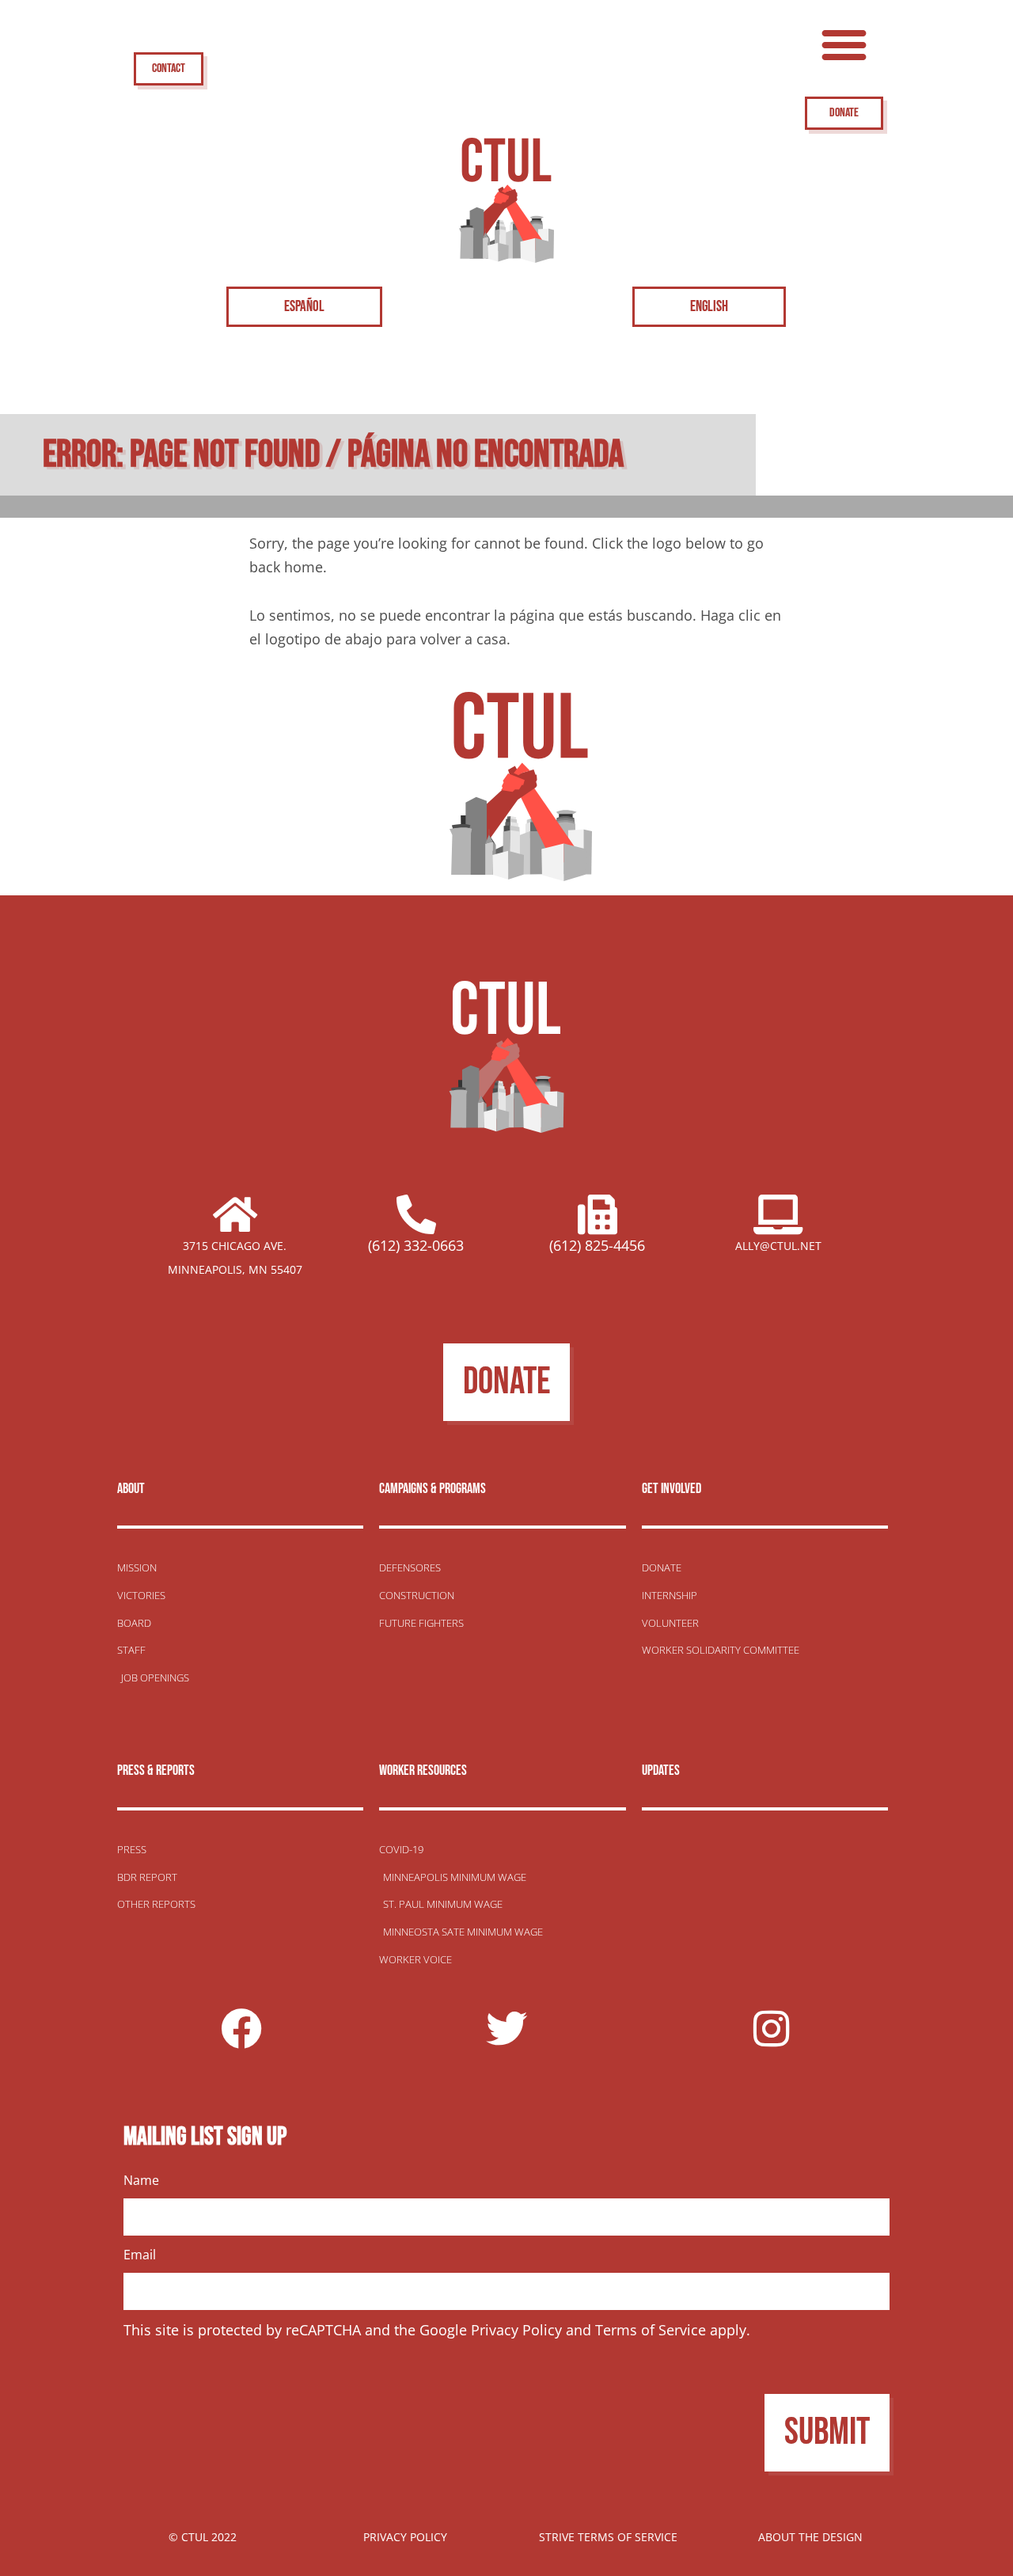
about (131, 1489)
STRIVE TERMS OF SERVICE (608, 2537)
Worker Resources (423, 1771)
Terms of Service (651, 2330)
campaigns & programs (433, 1489)
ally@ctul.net (778, 1246)
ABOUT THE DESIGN (810, 2537)
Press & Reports (156, 1771)
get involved (672, 1489)
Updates (661, 1771)
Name (141, 2180)
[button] (844, 44)
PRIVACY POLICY (405, 2537)
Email (140, 2255)
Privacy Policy (516, 2330)
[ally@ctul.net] (779, 1214)
